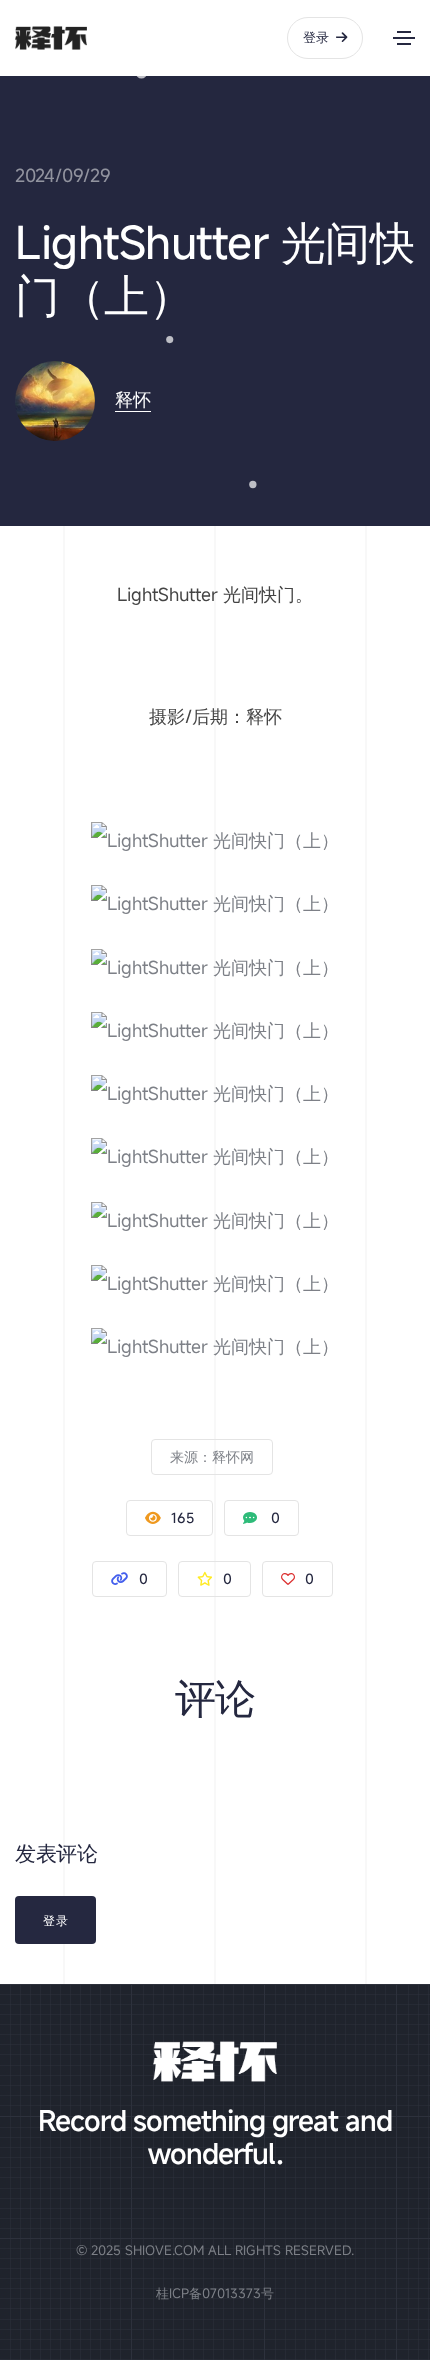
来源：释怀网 (212, 1456)
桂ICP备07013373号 (215, 2293)
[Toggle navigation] (404, 38)
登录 (316, 37)
